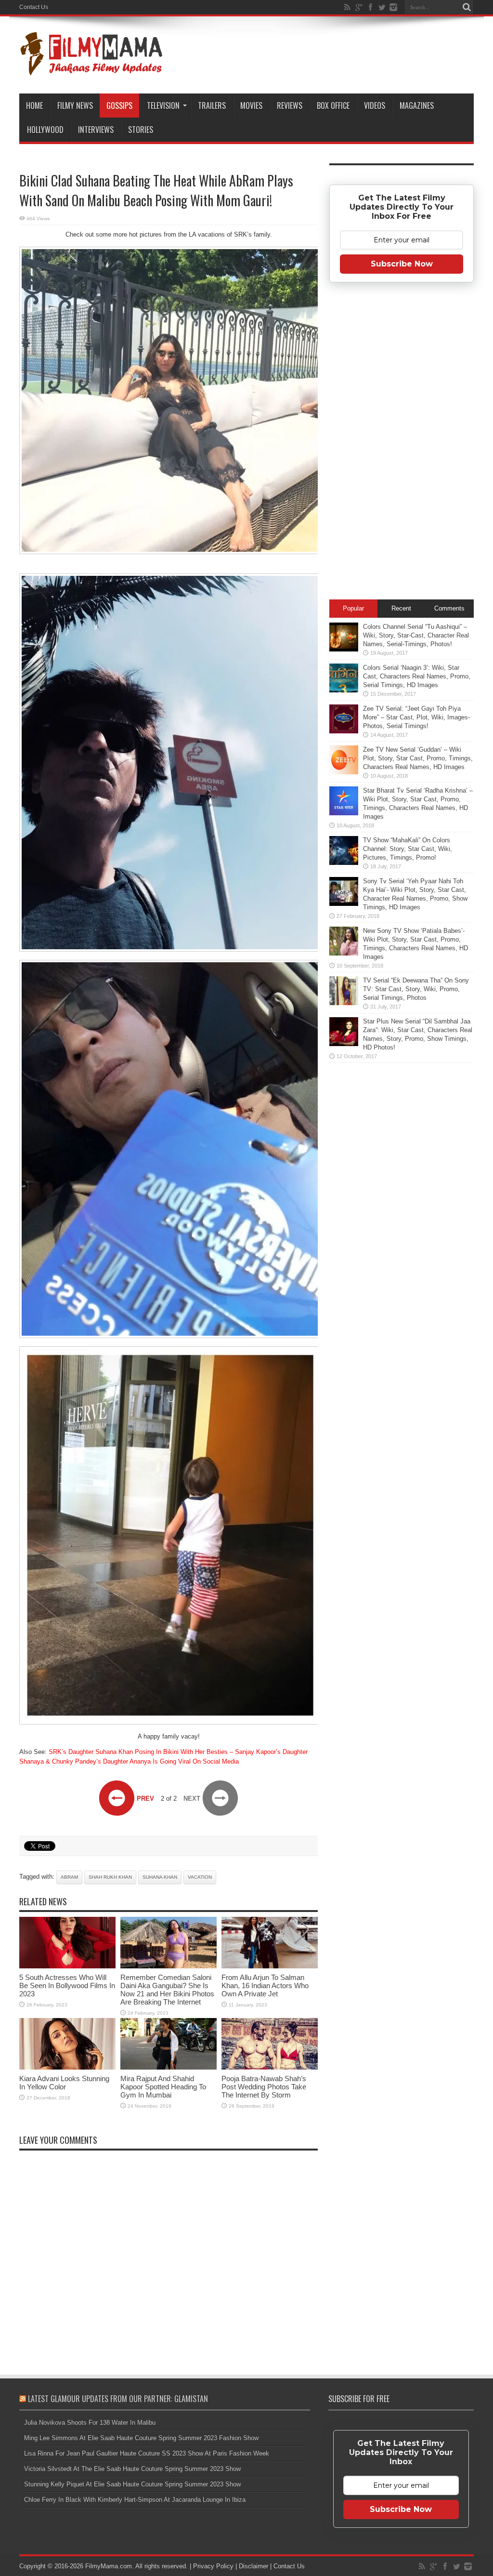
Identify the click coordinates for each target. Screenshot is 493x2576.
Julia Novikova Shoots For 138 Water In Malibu (90, 2423)
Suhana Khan (160, 1877)
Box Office (333, 106)
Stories (141, 130)
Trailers (212, 106)
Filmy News (75, 106)
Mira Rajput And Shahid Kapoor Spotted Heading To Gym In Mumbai (163, 2087)
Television (163, 106)
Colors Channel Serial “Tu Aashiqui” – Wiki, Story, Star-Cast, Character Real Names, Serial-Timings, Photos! (416, 635)
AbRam (69, 1877)
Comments (449, 608)
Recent (401, 608)
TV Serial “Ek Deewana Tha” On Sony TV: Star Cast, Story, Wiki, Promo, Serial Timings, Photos (416, 989)
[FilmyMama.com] (91, 69)
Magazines (417, 106)
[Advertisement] (402, 444)
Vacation (200, 1877)
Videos (375, 106)
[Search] (467, 7)
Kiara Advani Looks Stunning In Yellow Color (64, 2083)
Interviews (96, 130)
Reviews (290, 106)
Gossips (119, 106)
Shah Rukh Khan (110, 1877)
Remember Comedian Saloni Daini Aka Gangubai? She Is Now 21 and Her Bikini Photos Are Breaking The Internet (167, 1990)
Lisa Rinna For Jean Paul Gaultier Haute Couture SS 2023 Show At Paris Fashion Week (147, 2453)
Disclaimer (253, 2566)
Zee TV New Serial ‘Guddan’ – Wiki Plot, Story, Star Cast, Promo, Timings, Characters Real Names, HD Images (418, 758)
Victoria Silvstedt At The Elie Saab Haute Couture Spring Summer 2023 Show (132, 2469)
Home (34, 106)
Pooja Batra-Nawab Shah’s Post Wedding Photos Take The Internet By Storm (264, 2087)
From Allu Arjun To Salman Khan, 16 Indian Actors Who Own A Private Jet (265, 1985)
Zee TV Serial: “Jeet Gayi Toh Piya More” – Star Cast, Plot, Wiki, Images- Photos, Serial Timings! (416, 717)
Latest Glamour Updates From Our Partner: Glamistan (118, 2399)
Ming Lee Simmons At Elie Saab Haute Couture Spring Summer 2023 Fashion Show (141, 2438)
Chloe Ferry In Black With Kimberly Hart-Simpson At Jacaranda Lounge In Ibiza (135, 2500)
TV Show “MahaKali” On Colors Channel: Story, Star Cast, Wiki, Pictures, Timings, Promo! (408, 849)
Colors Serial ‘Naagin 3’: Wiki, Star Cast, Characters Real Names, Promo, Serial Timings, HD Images (417, 676)
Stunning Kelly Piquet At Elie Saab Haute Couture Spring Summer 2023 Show (132, 2484)
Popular (353, 608)
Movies (251, 106)
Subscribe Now (402, 264)
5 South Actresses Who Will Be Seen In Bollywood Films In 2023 (67, 1985)
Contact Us (34, 7)
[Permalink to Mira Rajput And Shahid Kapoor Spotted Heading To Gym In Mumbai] (169, 2067)
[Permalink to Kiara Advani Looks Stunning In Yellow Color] (67, 2067)
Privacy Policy (213, 2566)
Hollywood (45, 130)
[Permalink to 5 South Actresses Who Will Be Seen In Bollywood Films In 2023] (67, 1966)
